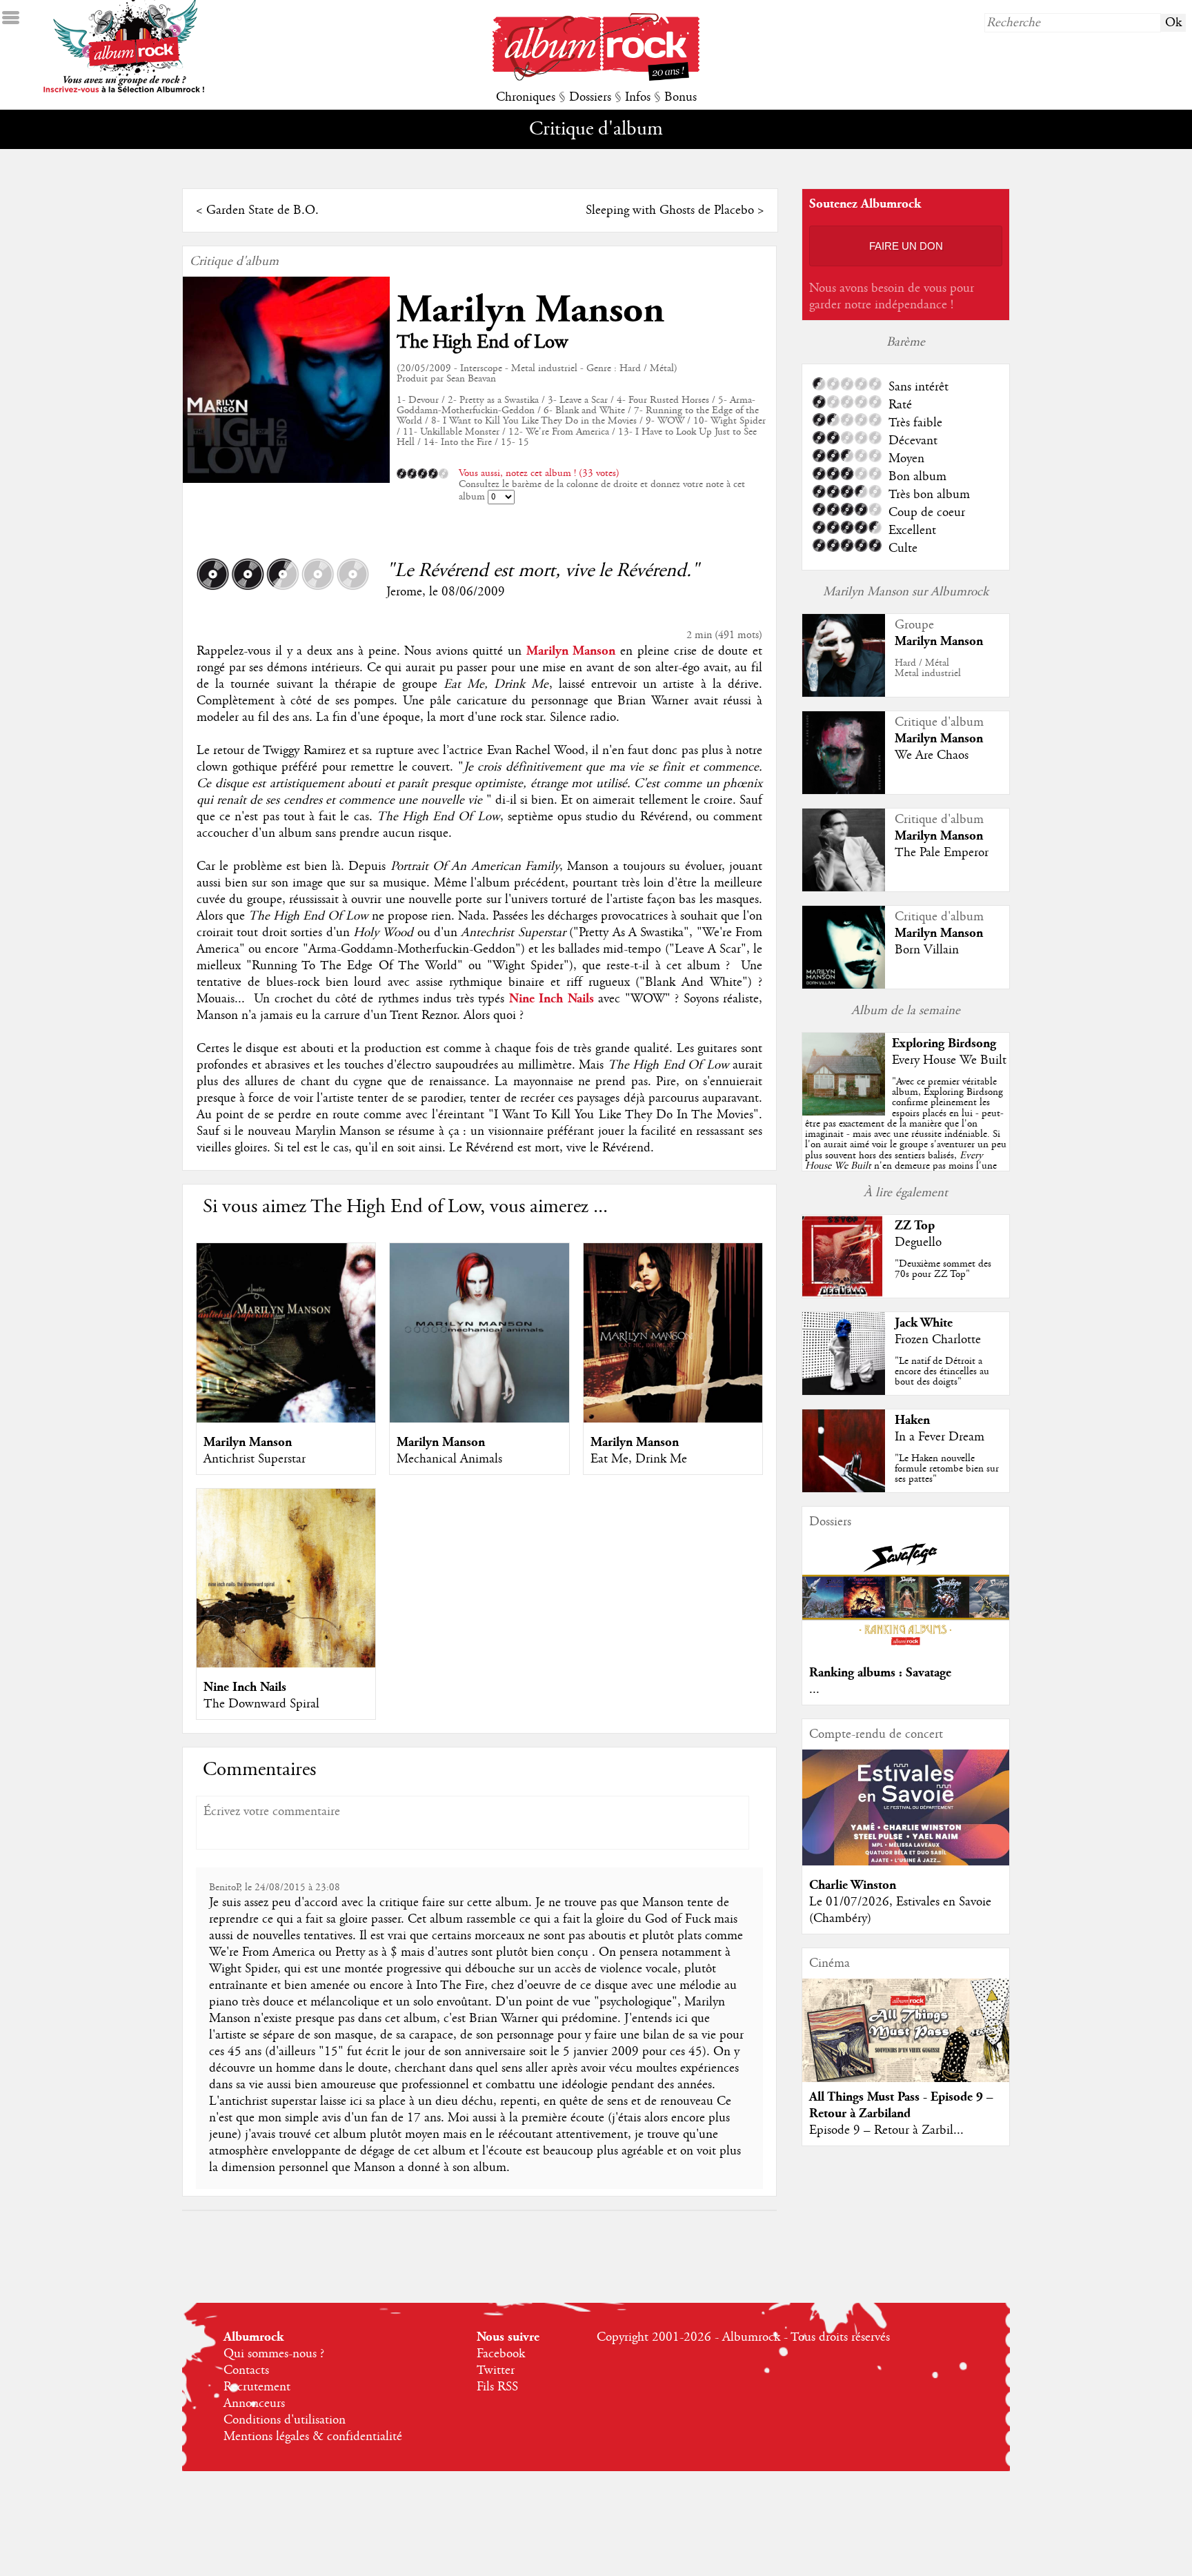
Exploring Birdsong (944, 1043)
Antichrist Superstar (255, 1459)
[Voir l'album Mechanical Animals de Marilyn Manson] (479, 1419)
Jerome (404, 592)
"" (906, 1139)
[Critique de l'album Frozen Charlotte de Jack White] (844, 1391)
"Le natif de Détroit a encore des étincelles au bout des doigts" (942, 1371)
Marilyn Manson (530, 310)
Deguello (918, 1242)
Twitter (496, 2370)
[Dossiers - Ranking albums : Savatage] (906, 1649)
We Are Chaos (932, 755)
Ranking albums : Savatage (880, 1673)
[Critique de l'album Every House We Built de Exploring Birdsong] (844, 1112)
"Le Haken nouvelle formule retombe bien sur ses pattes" (947, 1469)
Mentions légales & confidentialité (313, 2437)
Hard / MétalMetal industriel (928, 668)
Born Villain (927, 950)
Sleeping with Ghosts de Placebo (670, 210)
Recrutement (257, 2387)
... (814, 1690)
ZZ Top (915, 1226)
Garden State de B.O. (262, 210)
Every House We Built (949, 1060)
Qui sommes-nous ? (274, 2354)
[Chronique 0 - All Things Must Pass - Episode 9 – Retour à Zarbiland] (906, 2042)
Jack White (924, 1323)
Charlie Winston (853, 1885)
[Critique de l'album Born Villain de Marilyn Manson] (844, 985)
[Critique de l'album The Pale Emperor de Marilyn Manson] (844, 888)
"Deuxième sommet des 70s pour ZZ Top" (943, 1269)
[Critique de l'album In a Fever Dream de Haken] (844, 1489)
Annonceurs (254, 2404)
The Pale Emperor (942, 853)
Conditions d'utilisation (285, 2420)
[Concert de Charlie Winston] (906, 1862)
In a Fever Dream (940, 1437)
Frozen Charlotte (938, 1340)
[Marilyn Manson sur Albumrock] (844, 693)
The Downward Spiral (261, 1704)
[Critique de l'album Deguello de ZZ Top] (844, 1294)
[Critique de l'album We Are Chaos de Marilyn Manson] (844, 791)
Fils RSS (497, 2387)
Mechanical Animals (449, 1459)
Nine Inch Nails (245, 1687)
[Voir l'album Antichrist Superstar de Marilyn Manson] (286, 1419)
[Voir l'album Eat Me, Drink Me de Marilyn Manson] (673, 1419)
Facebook (501, 2354)
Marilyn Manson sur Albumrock (906, 592)
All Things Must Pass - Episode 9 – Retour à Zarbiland (901, 2105)
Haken (912, 1420)
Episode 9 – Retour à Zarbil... (886, 2130)
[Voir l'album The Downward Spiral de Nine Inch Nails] (286, 1664)
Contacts (246, 2370)
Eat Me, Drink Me (639, 1459)
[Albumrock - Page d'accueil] (596, 77)
